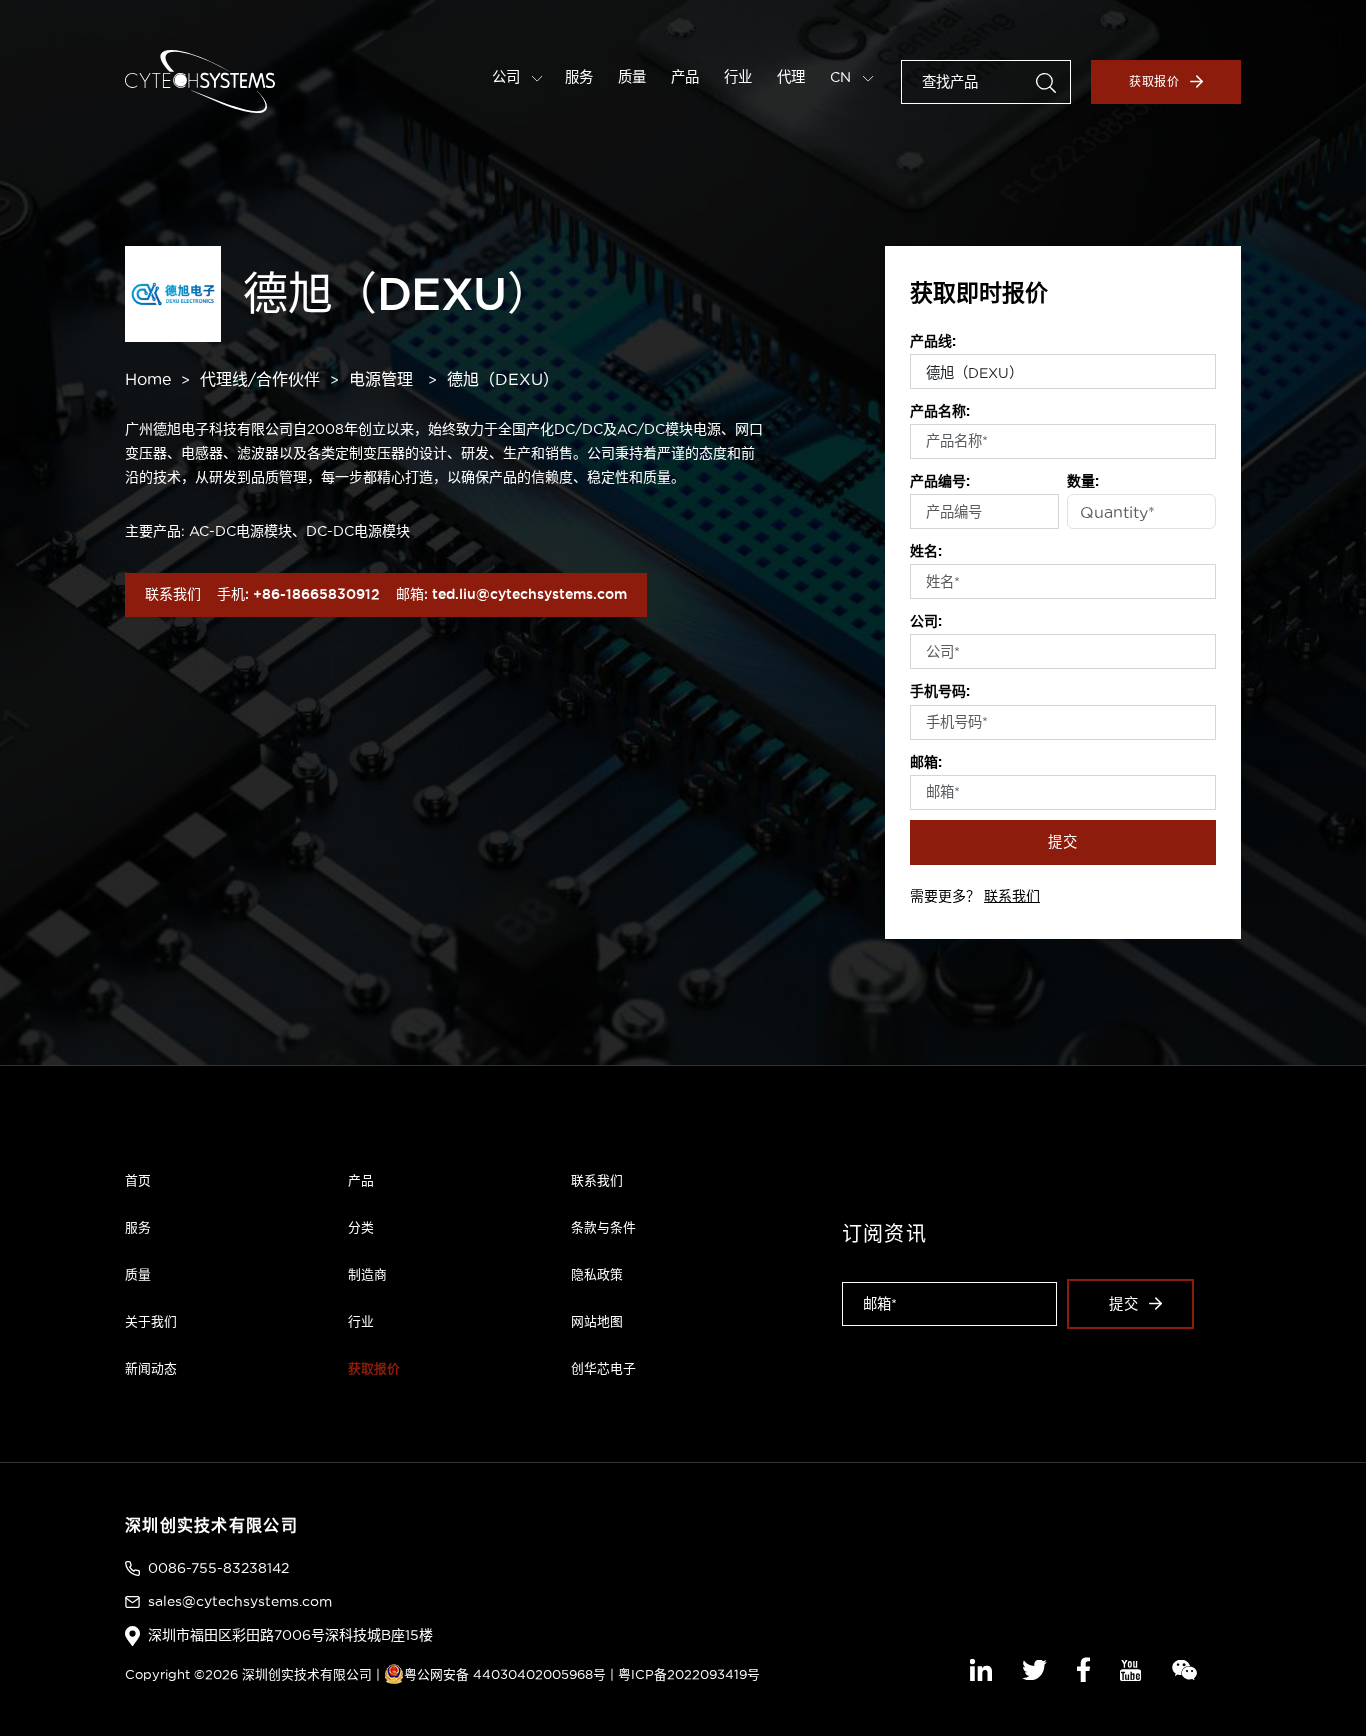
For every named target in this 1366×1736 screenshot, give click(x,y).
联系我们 (1012, 896)
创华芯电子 (603, 1368)
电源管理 (381, 379)
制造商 (367, 1274)
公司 (508, 77)
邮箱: (926, 762)
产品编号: (940, 481)
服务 (579, 77)
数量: (1083, 481)
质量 (632, 77)
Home (148, 379)
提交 (1063, 842)
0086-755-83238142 (218, 1568)
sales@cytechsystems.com (240, 1601)
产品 (685, 77)
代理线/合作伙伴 (260, 379)
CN (842, 77)
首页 (138, 1180)
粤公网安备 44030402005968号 (505, 1674)
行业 (738, 77)
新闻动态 (151, 1368)
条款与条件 (603, 1227)
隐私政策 (597, 1274)
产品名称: (940, 411)
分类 (361, 1227)
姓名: (926, 551)
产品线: (933, 341)
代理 (791, 77)
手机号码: (940, 691)
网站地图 (597, 1321)
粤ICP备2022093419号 (689, 1674)
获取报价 (1155, 81)
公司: (926, 621)
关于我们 (151, 1321)
